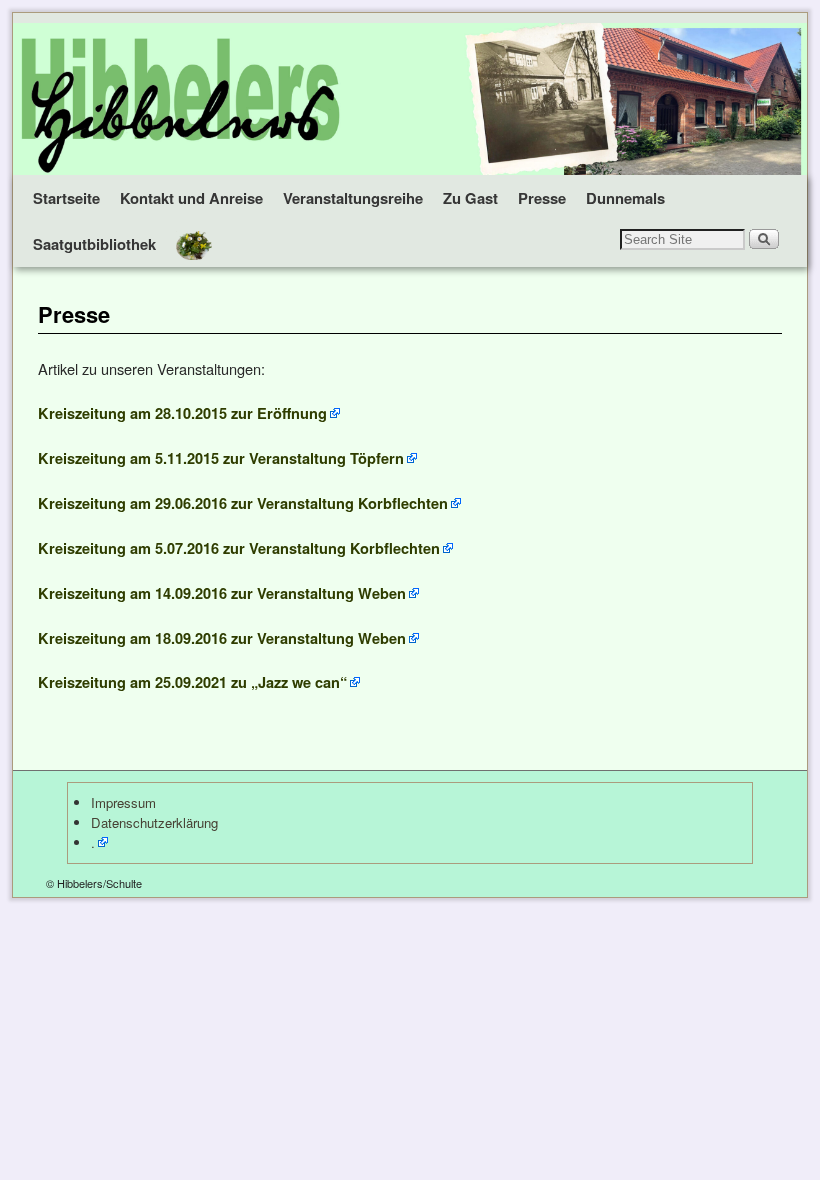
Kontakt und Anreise (191, 198)
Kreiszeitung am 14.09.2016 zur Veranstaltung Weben (222, 593)
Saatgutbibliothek (94, 244)
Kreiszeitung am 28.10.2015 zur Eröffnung (182, 413)
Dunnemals (625, 198)
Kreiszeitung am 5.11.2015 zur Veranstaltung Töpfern (221, 458)
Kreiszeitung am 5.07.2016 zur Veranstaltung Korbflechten (239, 548)
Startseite (66, 198)
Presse (542, 198)
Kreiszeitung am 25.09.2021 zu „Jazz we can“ (192, 682)
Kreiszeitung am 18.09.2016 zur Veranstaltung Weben (222, 638)
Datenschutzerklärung (154, 822)
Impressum (123, 802)
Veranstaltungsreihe (353, 198)
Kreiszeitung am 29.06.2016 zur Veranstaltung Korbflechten (243, 503)
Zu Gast (470, 198)
